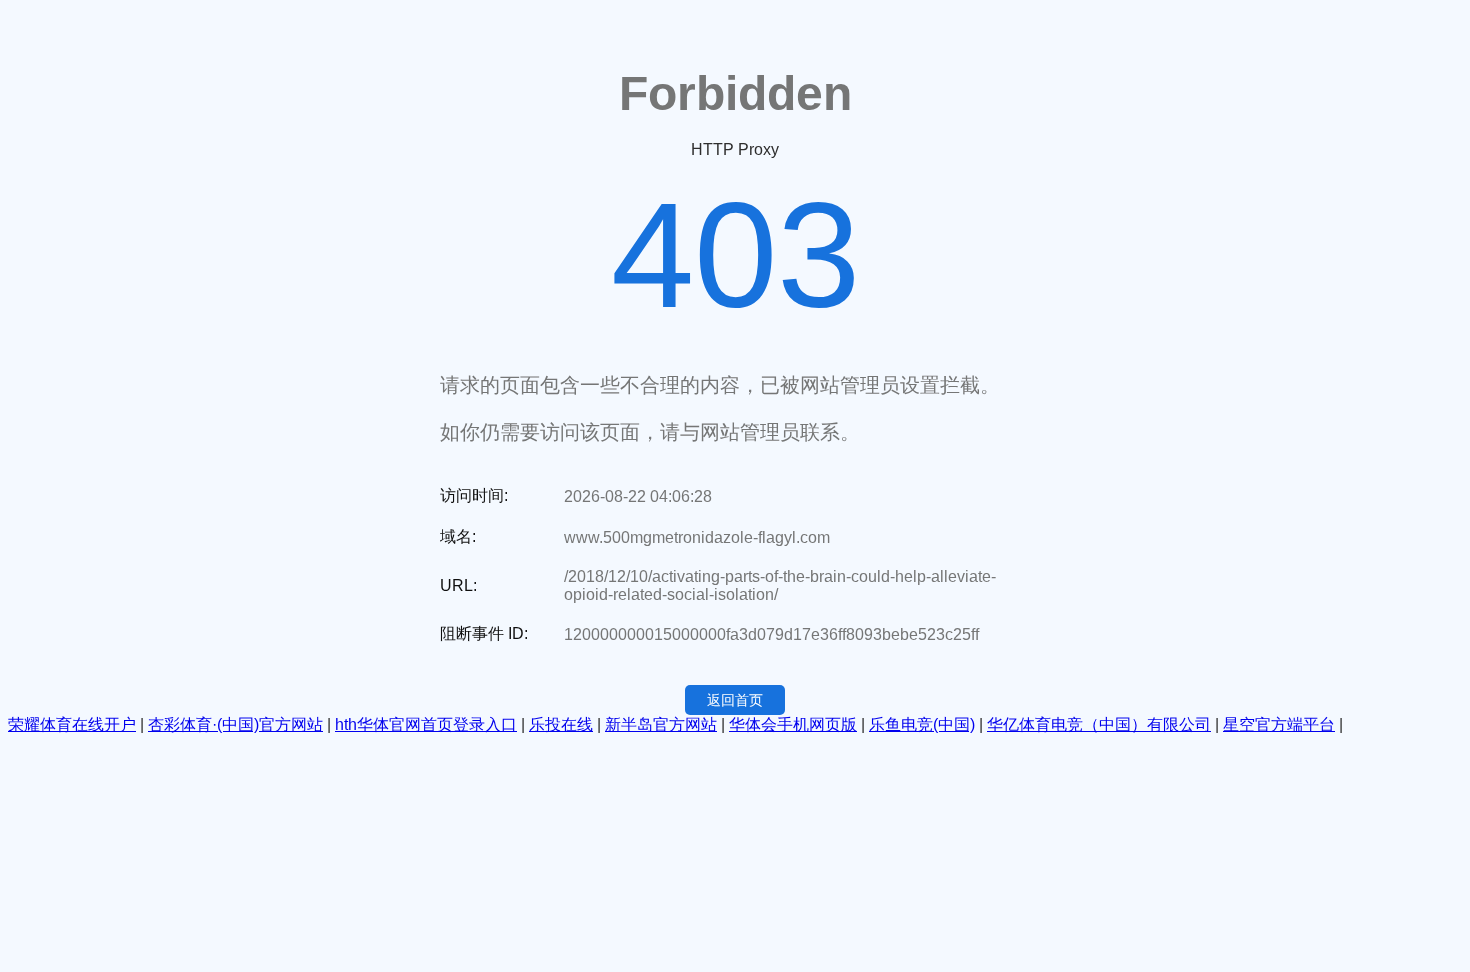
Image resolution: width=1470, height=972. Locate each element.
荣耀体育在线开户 (72, 724)
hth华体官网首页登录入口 (426, 724)
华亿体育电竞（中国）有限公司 (1099, 724)
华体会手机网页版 (793, 724)
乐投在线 (561, 724)
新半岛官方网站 (661, 724)
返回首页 (735, 700)
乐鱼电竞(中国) (922, 724)
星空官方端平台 (1279, 724)
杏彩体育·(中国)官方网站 (235, 724)
